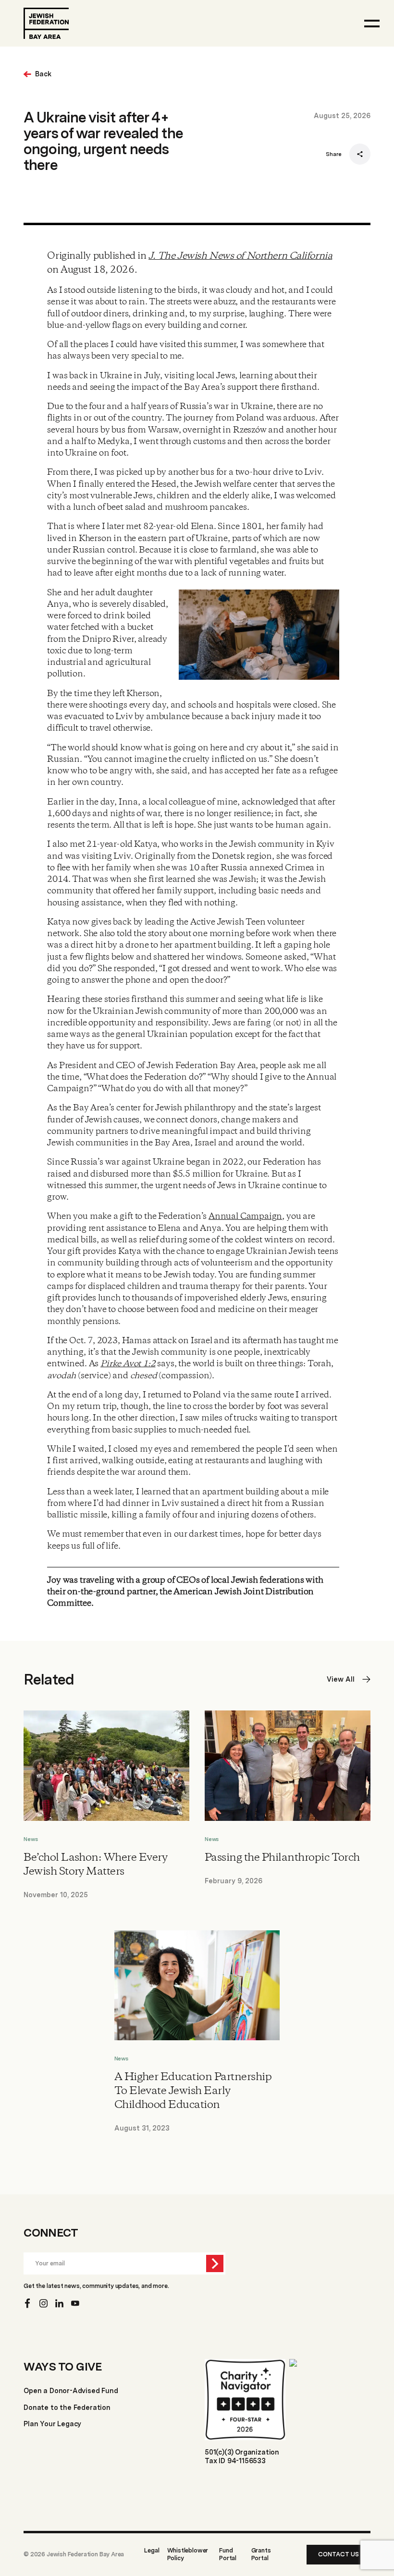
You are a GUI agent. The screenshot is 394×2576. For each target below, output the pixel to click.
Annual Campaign (245, 1216)
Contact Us (339, 2554)
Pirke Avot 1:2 (128, 1364)
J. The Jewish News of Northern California (240, 256)
